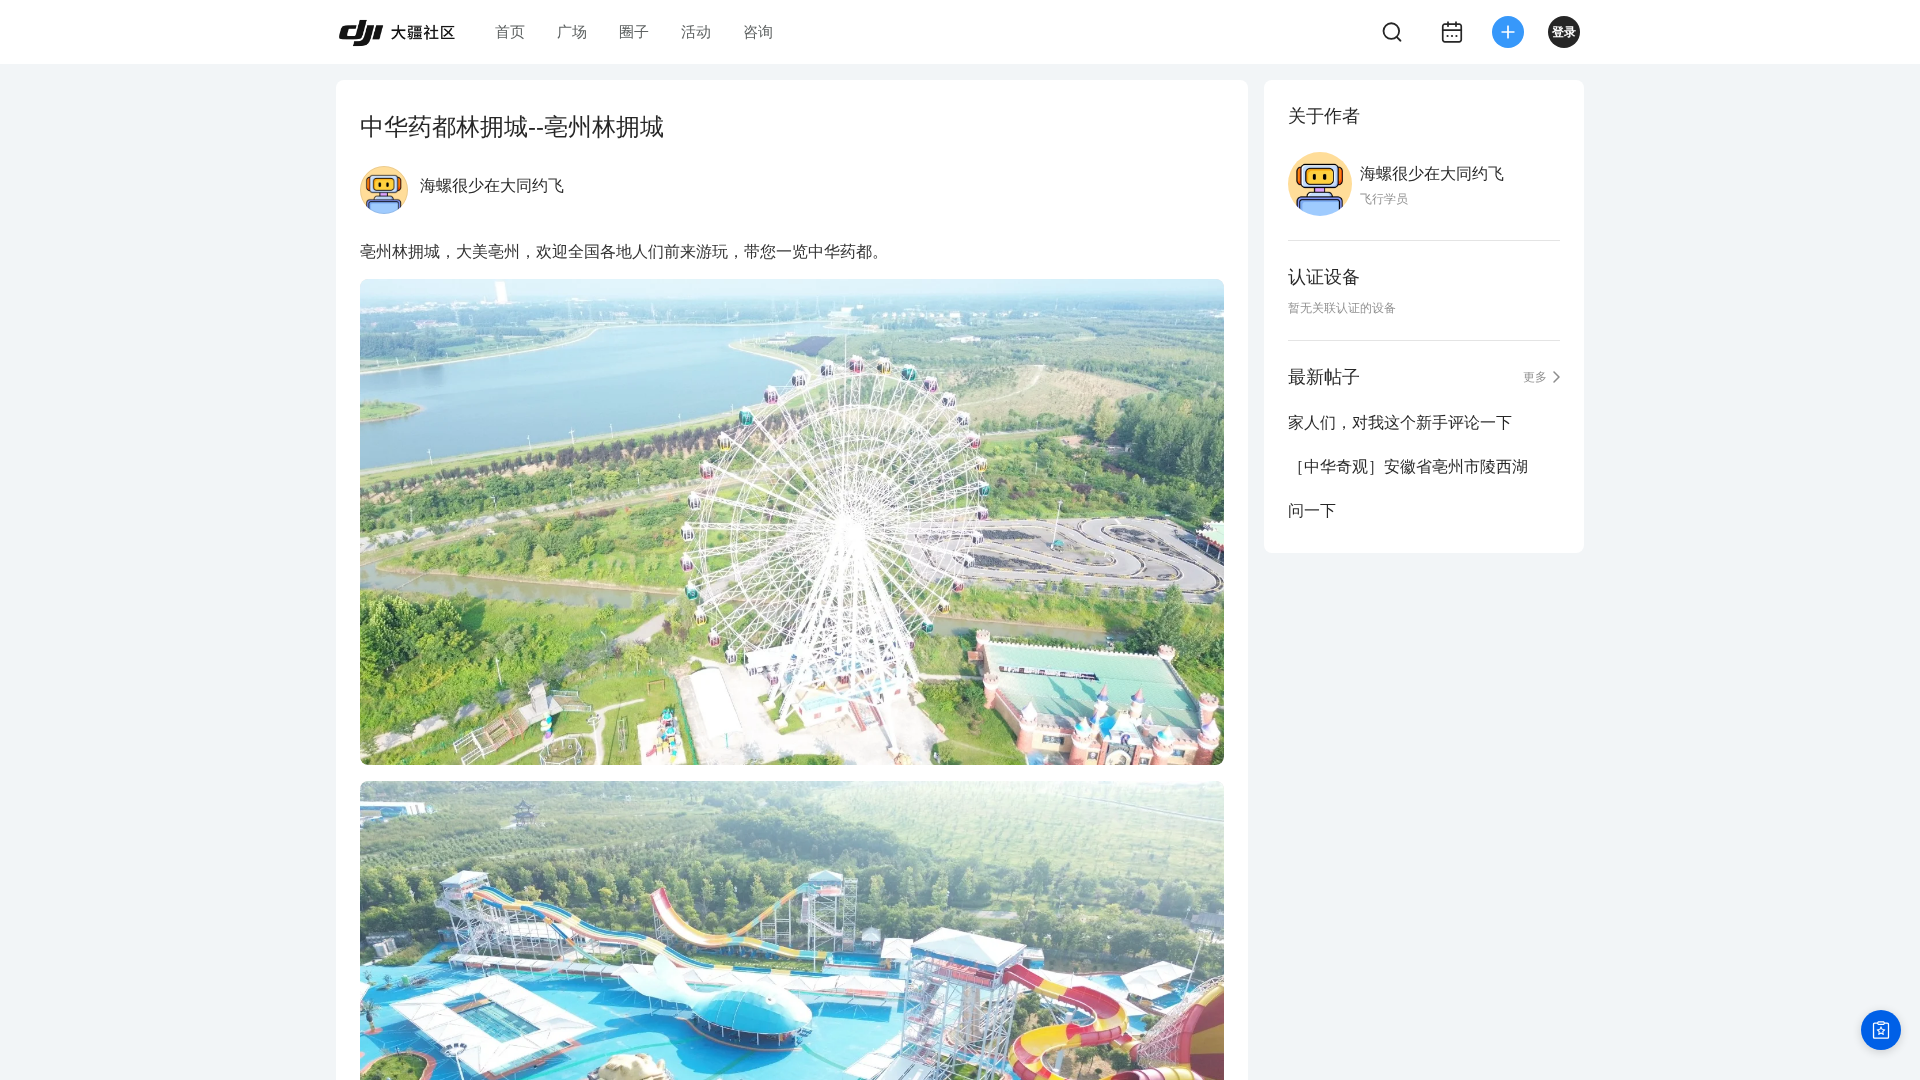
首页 (510, 31)
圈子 (634, 31)
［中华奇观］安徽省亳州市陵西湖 (1408, 466)
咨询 (758, 31)
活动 (696, 31)
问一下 (1312, 510)
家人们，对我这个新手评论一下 (1400, 422)
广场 (572, 31)
